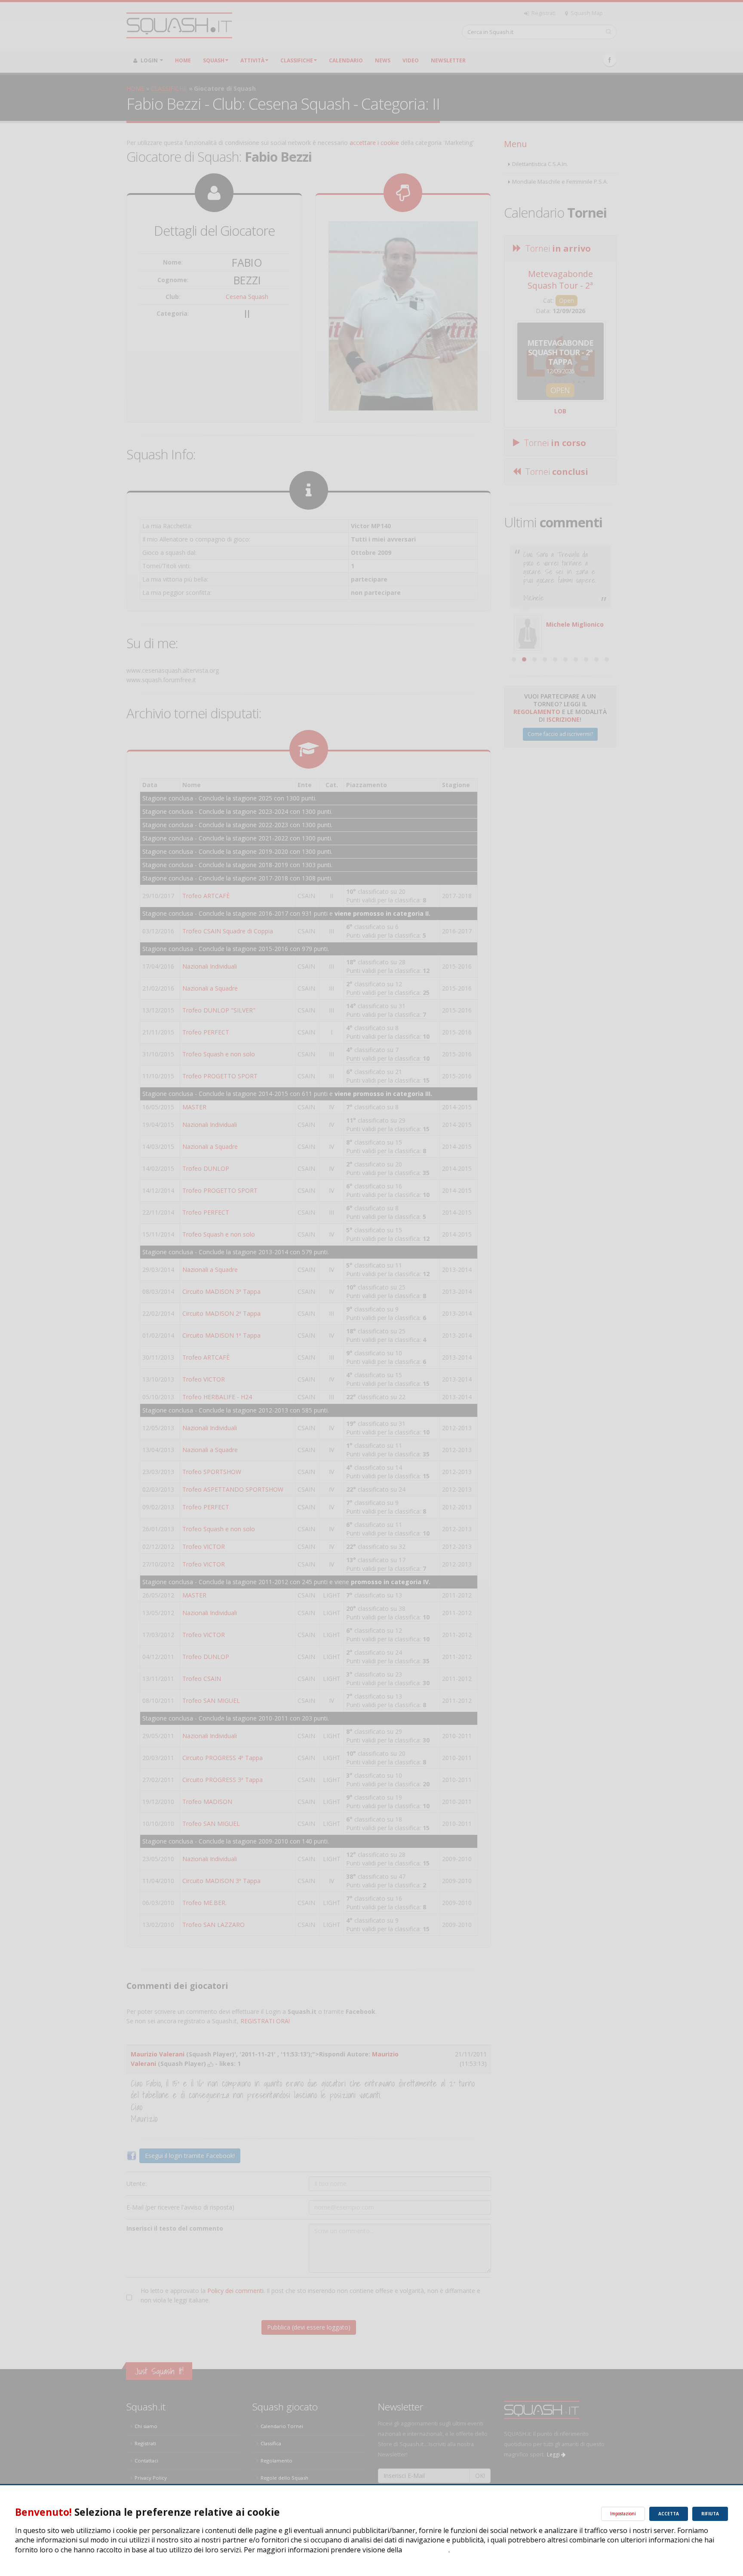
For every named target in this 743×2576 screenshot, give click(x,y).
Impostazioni (623, 2514)
